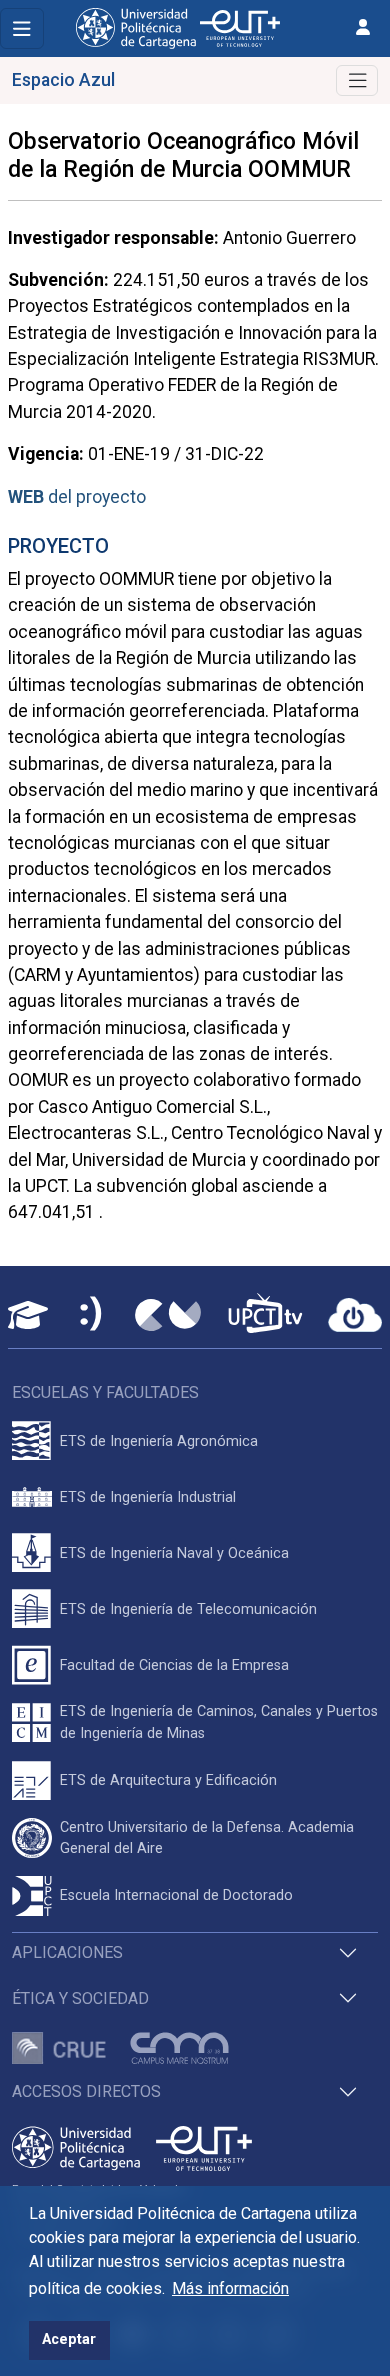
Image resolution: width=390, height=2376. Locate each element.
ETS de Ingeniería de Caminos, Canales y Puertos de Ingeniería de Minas (219, 1722)
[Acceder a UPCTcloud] (355, 1315)
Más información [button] (230, 2288)
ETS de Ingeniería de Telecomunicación (188, 1609)
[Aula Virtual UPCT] (28, 1315)
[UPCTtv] (265, 1315)
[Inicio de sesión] (363, 27)
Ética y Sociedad (80, 1998)
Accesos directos (86, 2091)
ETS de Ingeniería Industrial (148, 1497)
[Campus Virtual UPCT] (168, 1315)
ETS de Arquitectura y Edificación (168, 1780)
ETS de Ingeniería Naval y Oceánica (174, 1553)
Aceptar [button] (69, 2339)
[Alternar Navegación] (357, 80)
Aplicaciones (67, 1952)
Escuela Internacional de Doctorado (176, 1895)
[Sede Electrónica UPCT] (92, 1315)
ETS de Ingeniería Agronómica (159, 1441)
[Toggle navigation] (22, 28)
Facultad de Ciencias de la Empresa (174, 1665)
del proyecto (77, 497)
